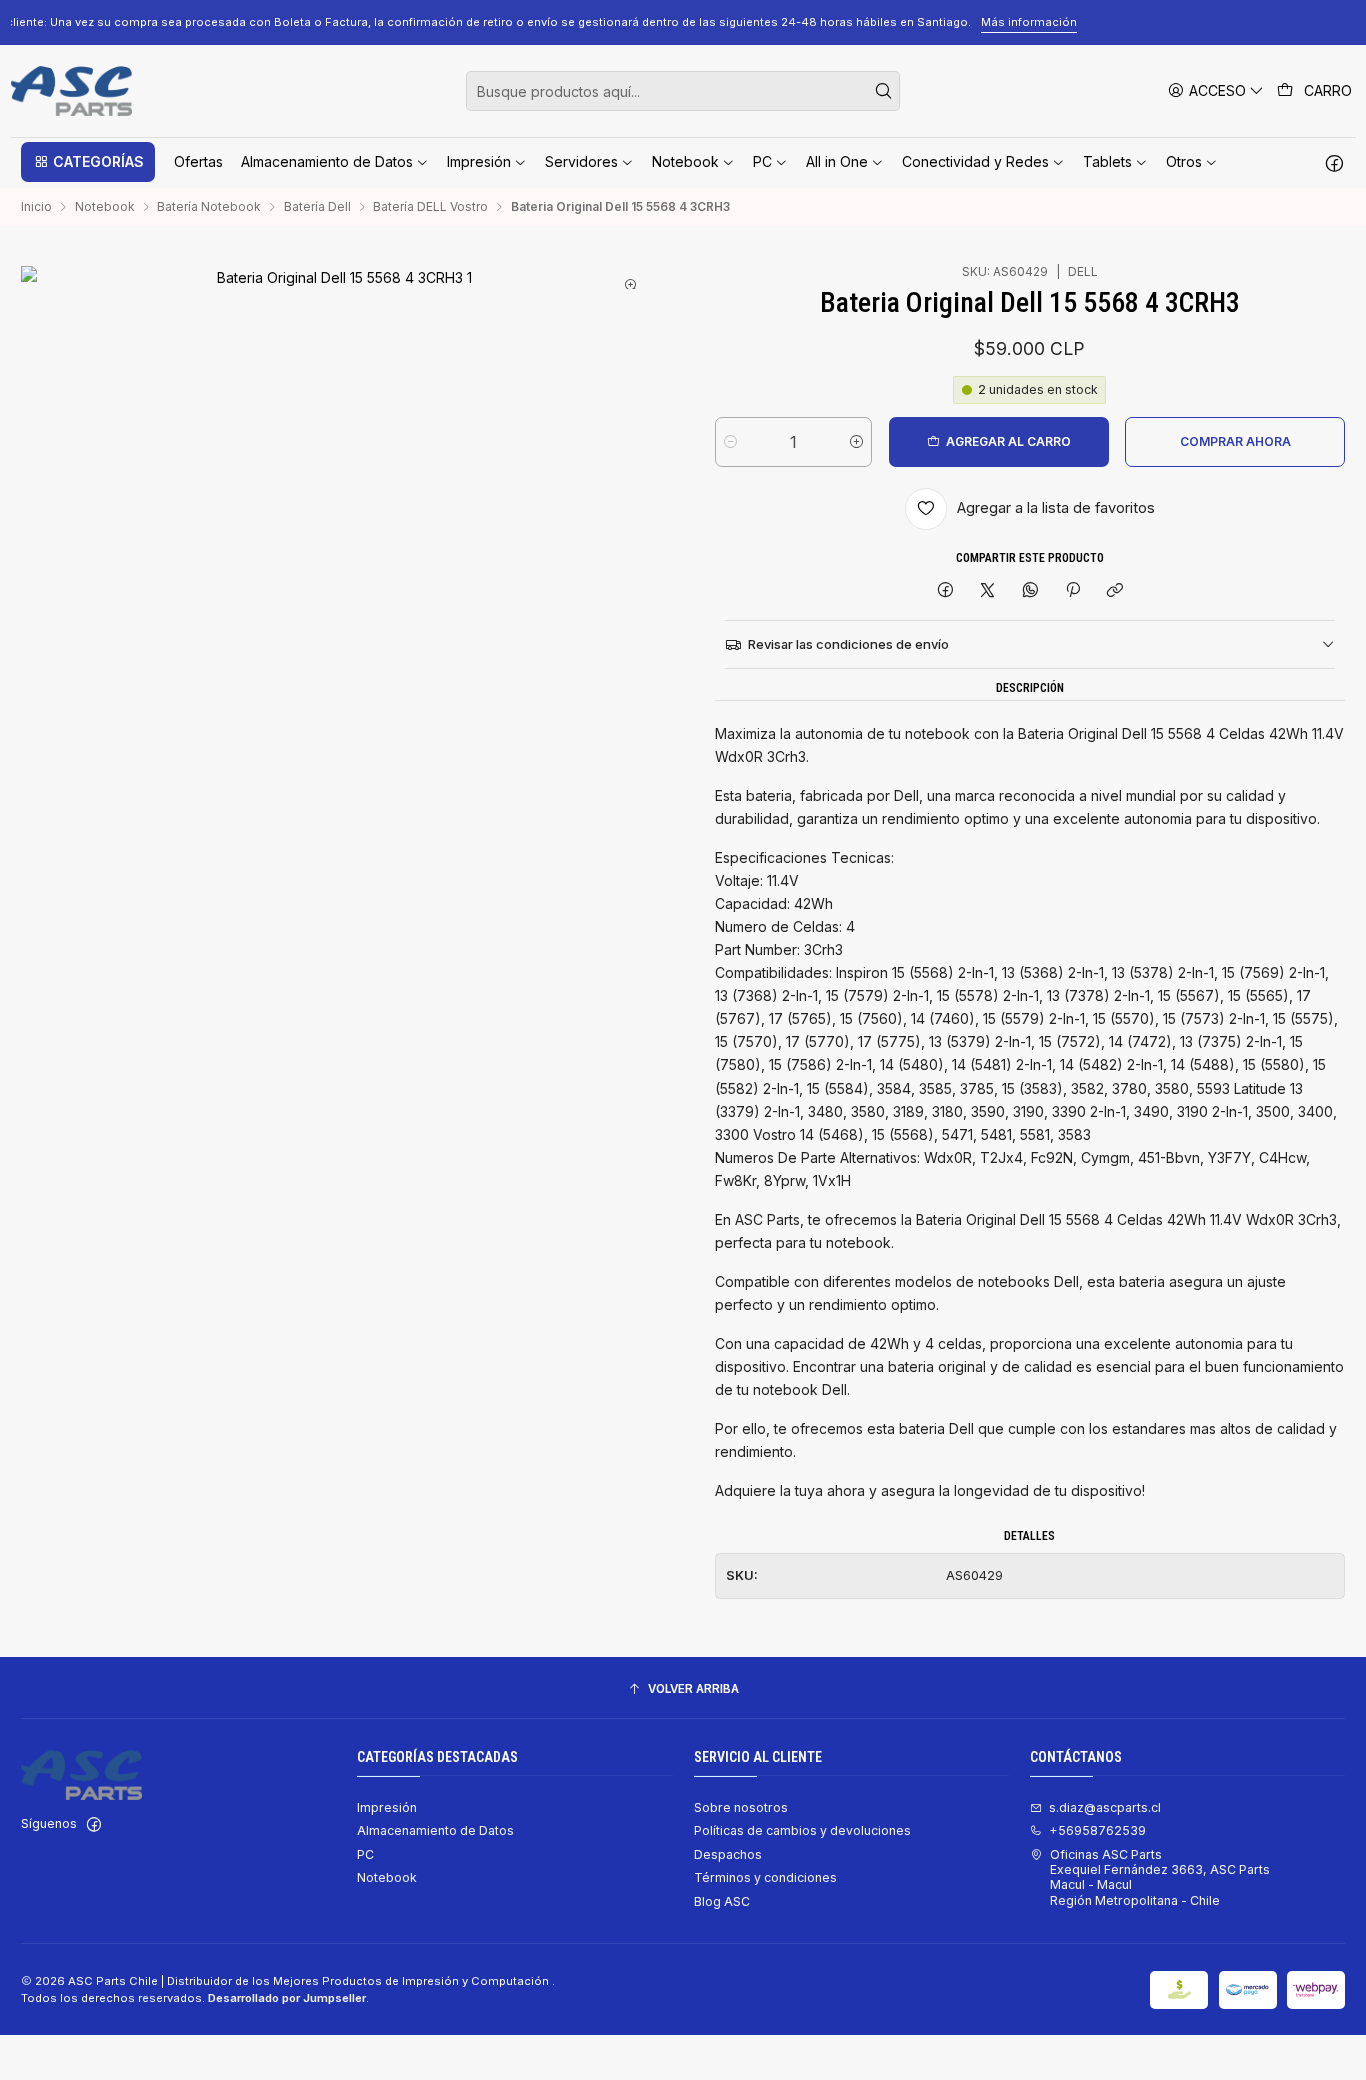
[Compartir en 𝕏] (988, 591)
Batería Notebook (209, 207)
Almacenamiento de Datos (435, 1830)
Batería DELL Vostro (430, 207)
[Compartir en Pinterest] (1073, 591)
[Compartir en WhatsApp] (1031, 591)
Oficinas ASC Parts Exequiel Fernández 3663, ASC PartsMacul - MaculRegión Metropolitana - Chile (1160, 1877)
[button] (88, 162)
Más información (1209, 22)
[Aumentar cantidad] (856, 442)
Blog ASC (722, 1901)
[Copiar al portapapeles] (1115, 591)
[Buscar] (883, 91)
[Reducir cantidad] (730, 442)
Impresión (387, 1807)
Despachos (728, 1854)
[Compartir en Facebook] (945, 591)
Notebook (105, 207)
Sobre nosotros (741, 1807)
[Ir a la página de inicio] (71, 91)
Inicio (36, 207)
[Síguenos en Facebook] (1334, 162)
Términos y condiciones (765, 1877)
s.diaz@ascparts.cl (1105, 1807)
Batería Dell (317, 207)
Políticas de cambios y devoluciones (802, 1830)
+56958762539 (1097, 1830)
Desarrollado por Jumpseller (287, 1998)
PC (365, 1854)
